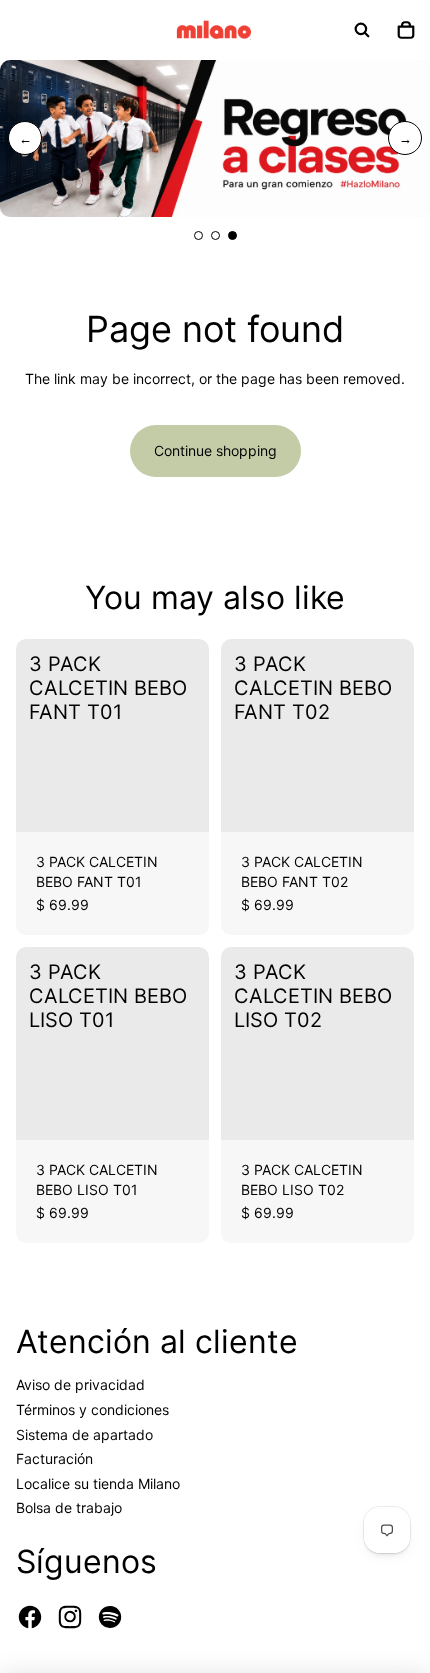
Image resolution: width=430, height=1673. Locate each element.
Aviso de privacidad (80, 1384)
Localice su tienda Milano (98, 1483)
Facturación (54, 1458)
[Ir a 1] (198, 235)
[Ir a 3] (232, 235)
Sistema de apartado (84, 1434)
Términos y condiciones (92, 1409)
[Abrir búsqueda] (362, 30)
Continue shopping (215, 450)
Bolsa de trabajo (69, 1507)
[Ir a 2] (215, 235)
